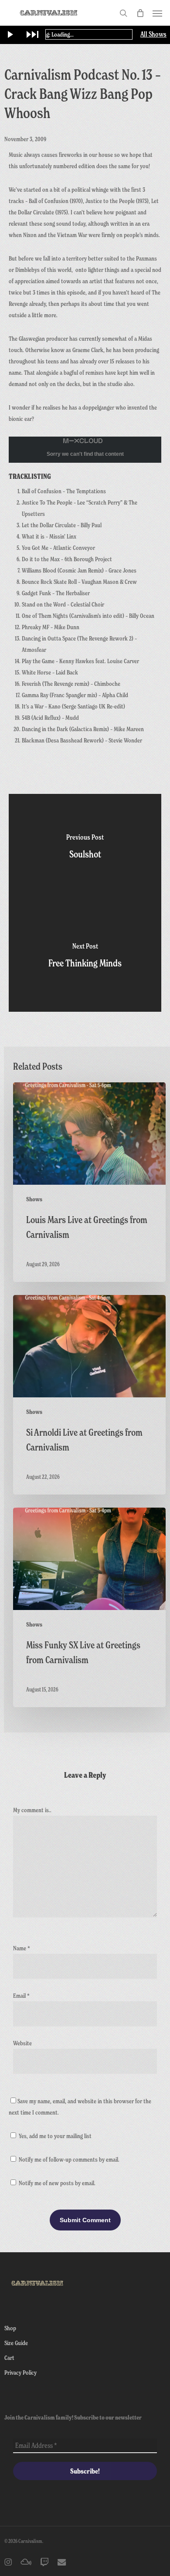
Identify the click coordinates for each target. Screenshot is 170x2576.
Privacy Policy (20, 2372)
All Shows (153, 34)
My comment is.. (32, 1810)
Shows (34, 1199)
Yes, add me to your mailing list (54, 2136)
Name (22, 1948)
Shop (10, 2328)
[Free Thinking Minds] (85, 957)
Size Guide (16, 2343)
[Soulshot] (85, 848)
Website (22, 2043)
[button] (157, 13)
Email (21, 1995)
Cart (9, 2357)
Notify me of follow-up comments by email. (69, 2159)
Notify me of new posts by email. (57, 2183)
